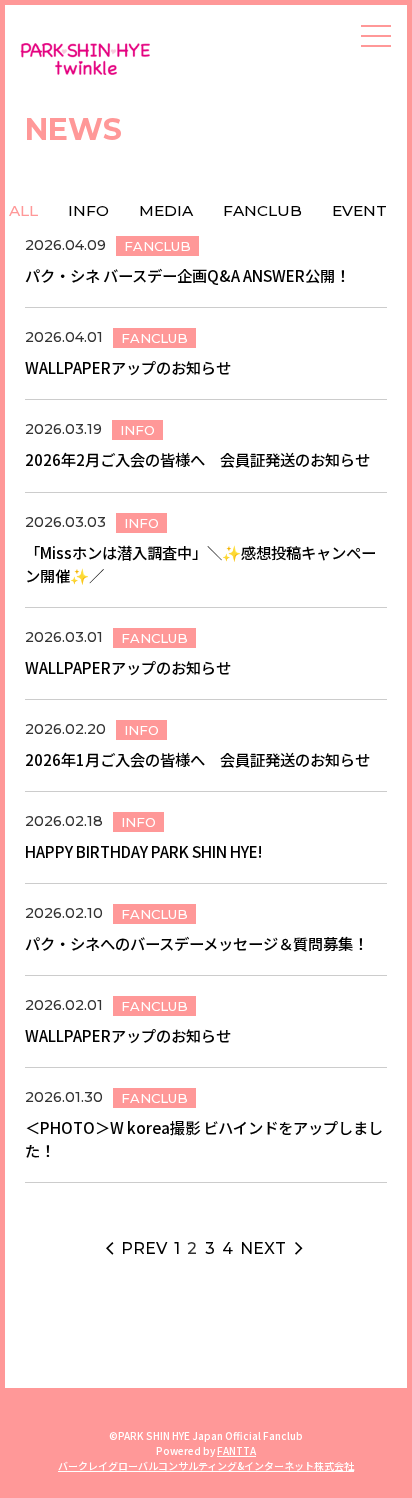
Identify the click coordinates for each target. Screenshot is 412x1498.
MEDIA (166, 210)
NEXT (273, 1248)
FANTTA (236, 1450)
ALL (23, 210)
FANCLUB (262, 210)
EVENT (359, 210)
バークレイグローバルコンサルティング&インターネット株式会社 (206, 1465)
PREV (136, 1248)
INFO (88, 210)
